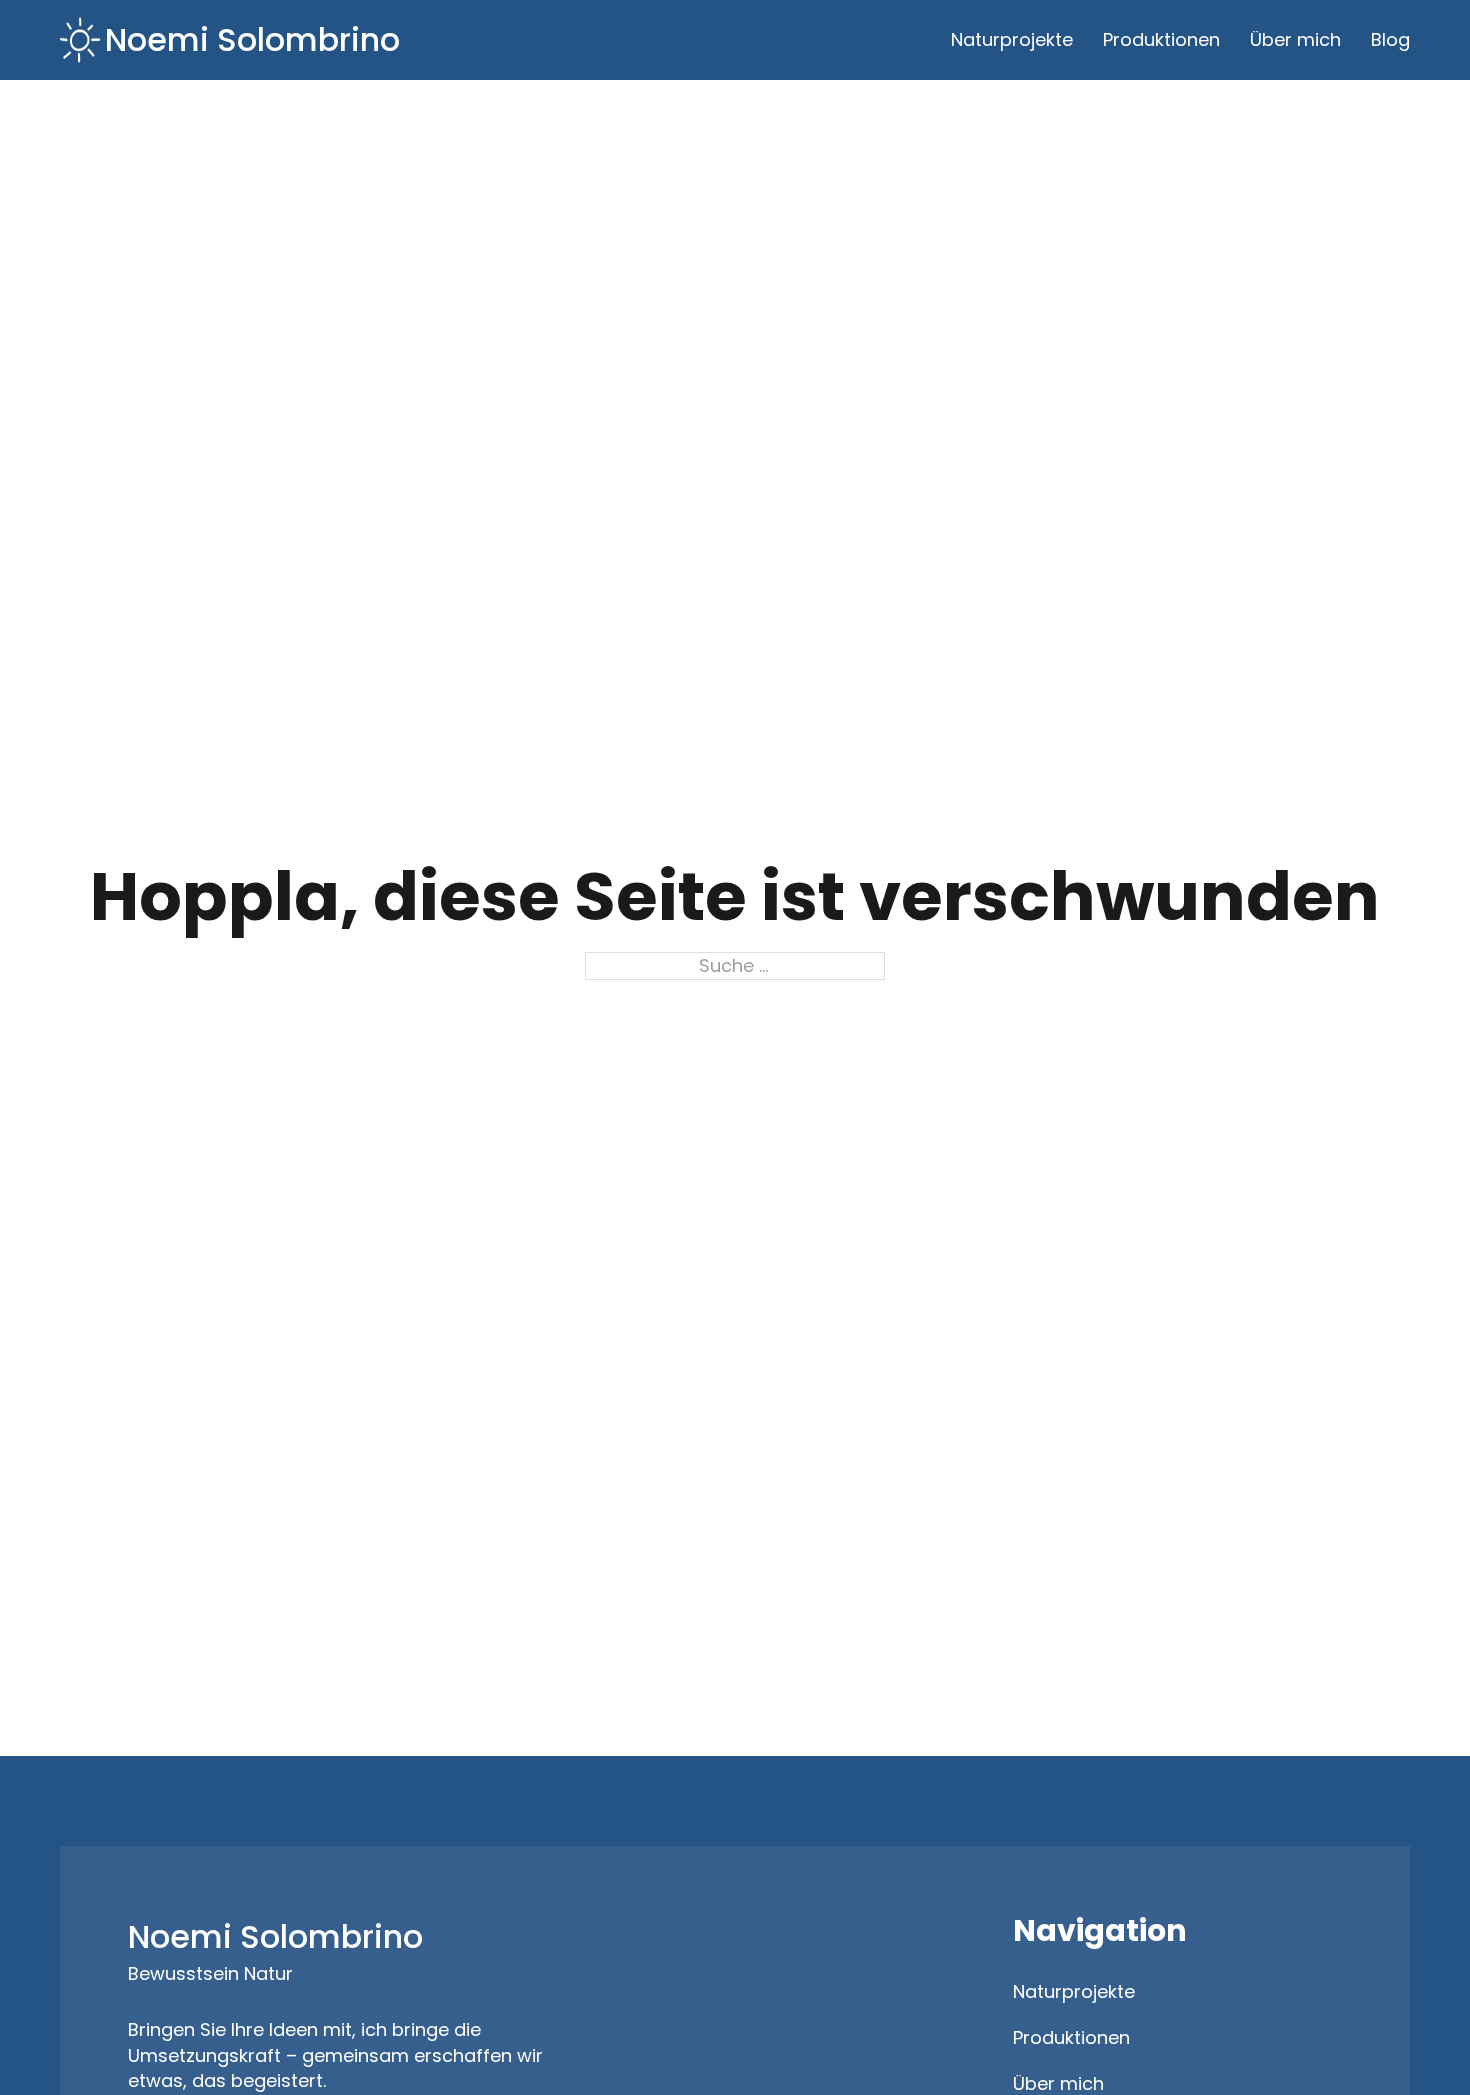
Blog (1390, 39)
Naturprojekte (1012, 39)
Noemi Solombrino (252, 39)
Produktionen (1161, 39)
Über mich (1295, 39)
